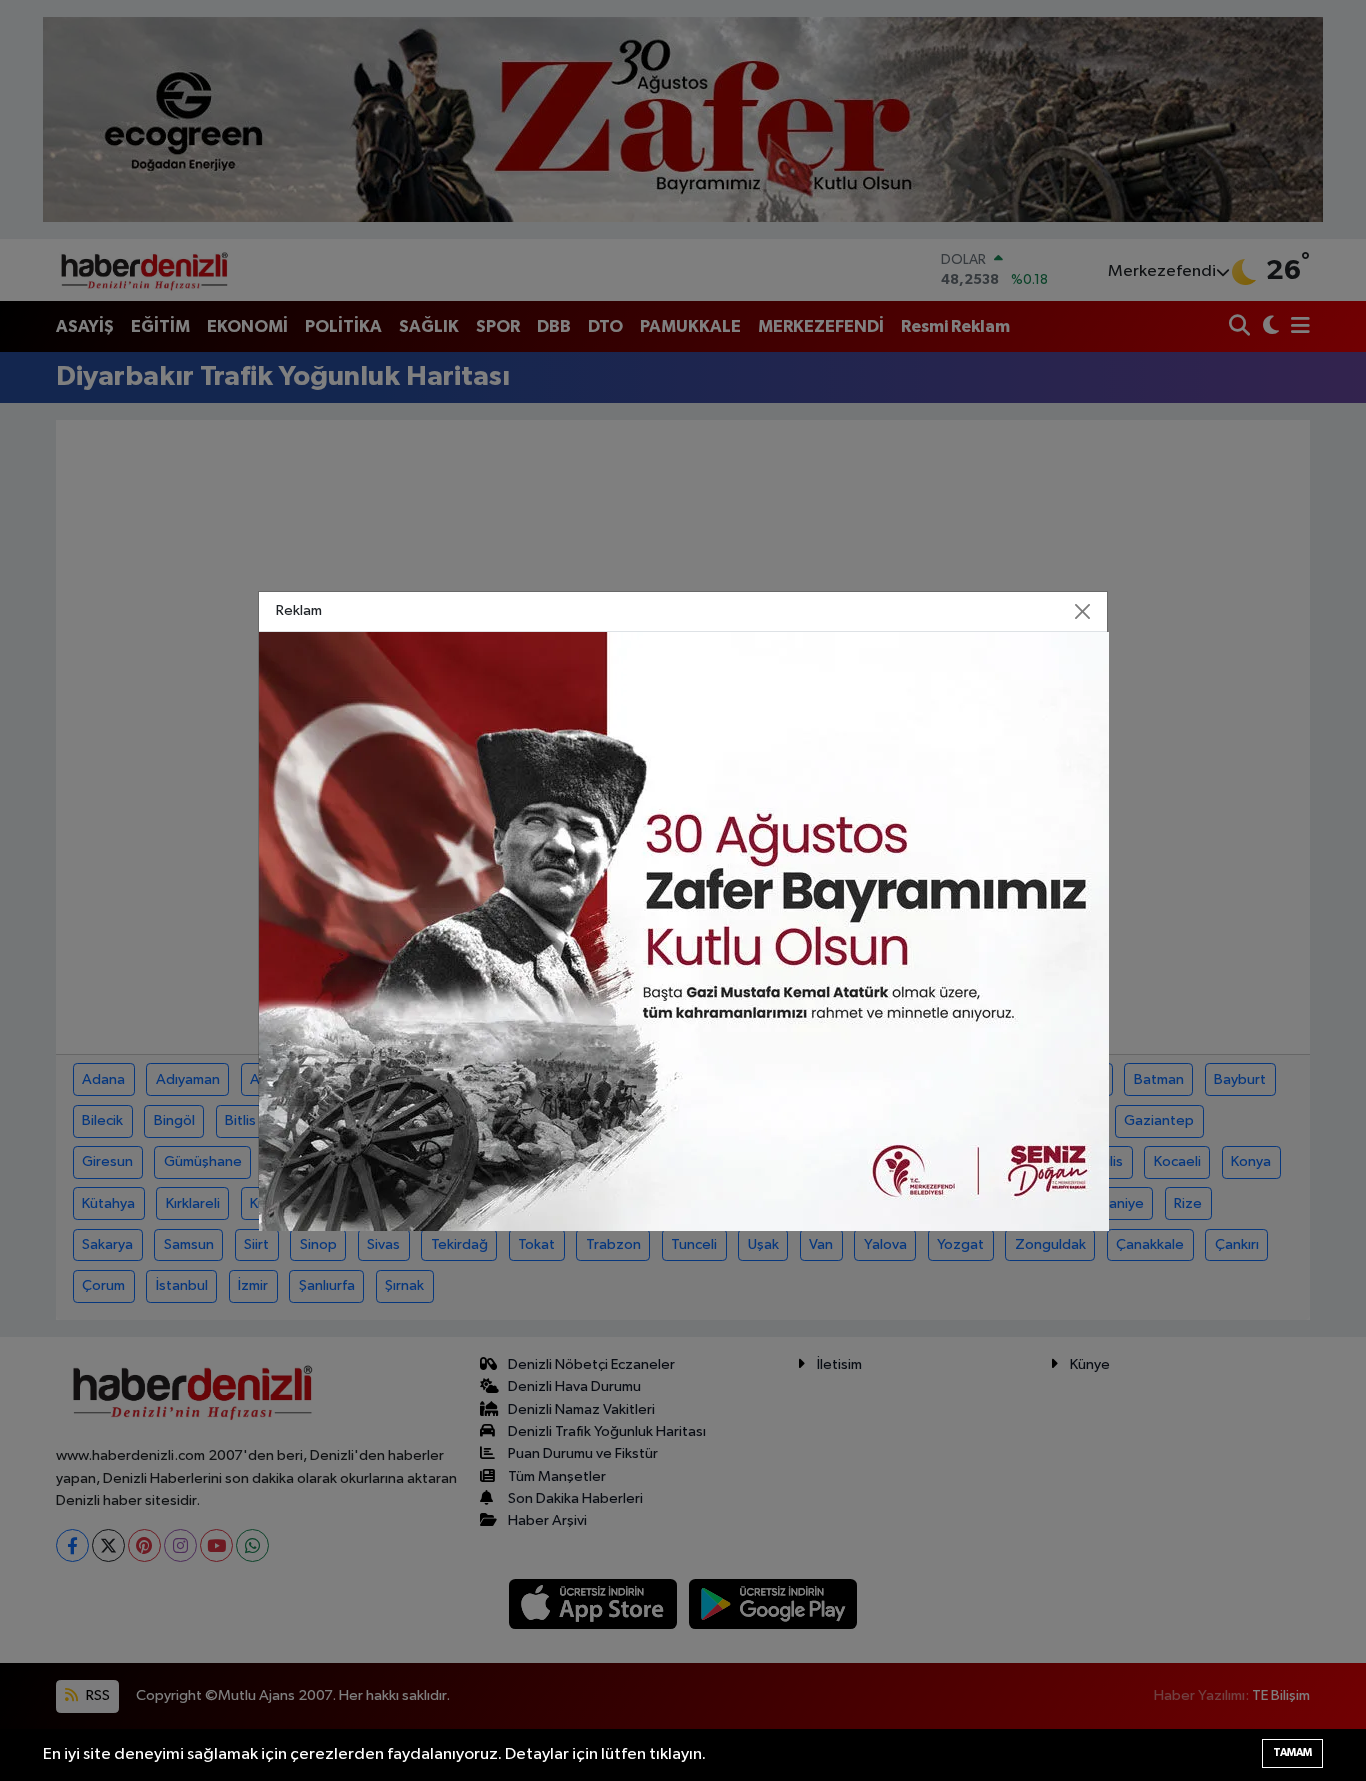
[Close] (1083, 612)
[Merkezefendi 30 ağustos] (684, 931)
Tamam (1292, 1752)
